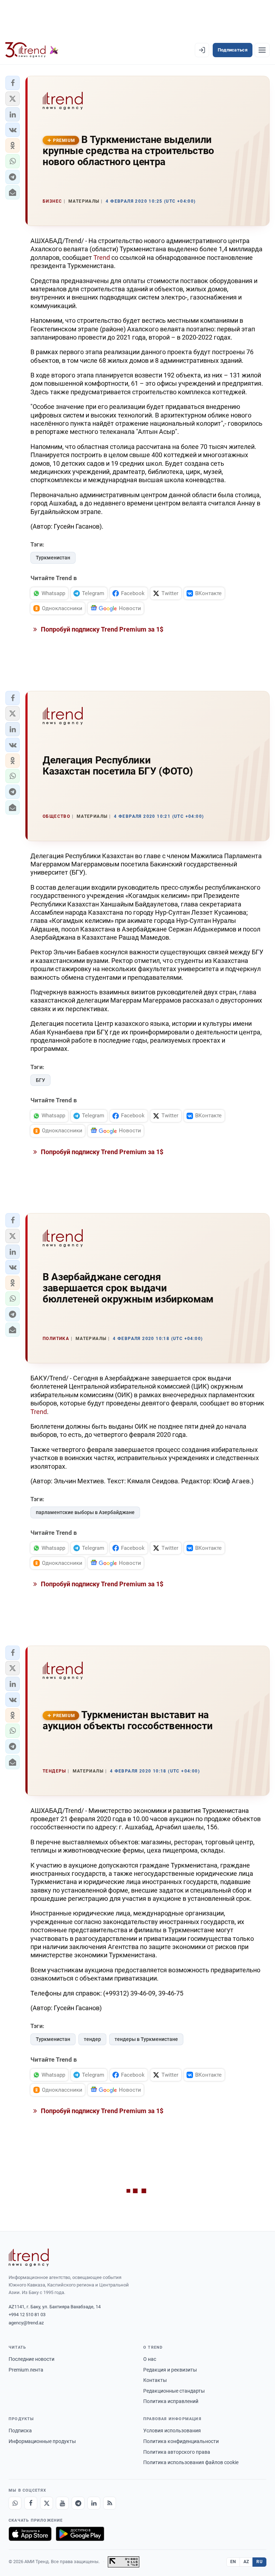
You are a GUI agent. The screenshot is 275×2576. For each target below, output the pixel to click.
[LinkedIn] (94, 2503)
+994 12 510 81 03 (27, 2315)
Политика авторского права (177, 2452)
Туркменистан (53, 558)
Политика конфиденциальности (181, 2441)
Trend (102, 258)
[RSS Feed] (110, 2503)
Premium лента (26, 2370)
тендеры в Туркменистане (146, 2039)
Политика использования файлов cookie (191, 2462)
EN (233, 2562)
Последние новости (32, 2359)
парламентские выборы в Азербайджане (85, 1512)
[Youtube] (62, 2503)
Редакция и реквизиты (170, 2370)
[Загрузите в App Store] (30, 2534)
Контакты (155, 2380)
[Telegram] (78, 2503)
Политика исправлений (171, 2401)
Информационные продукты (42, 2441)
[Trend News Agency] (29, 2258)
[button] (13, 83)
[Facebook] (31, 2503)
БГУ (40, 1080)
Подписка (20, 2431)
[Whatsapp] (15, 2503)
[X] (47, 2503)
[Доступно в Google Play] (80, 2534)
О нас (150, 2359)
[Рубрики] (262, 50)
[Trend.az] (32, 50)
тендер (92, 2039)
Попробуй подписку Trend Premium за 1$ (101, 629)
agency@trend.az (26, 2323)
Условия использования (172, 2431)
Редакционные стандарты (174, 2391)
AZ (246, 2562)
